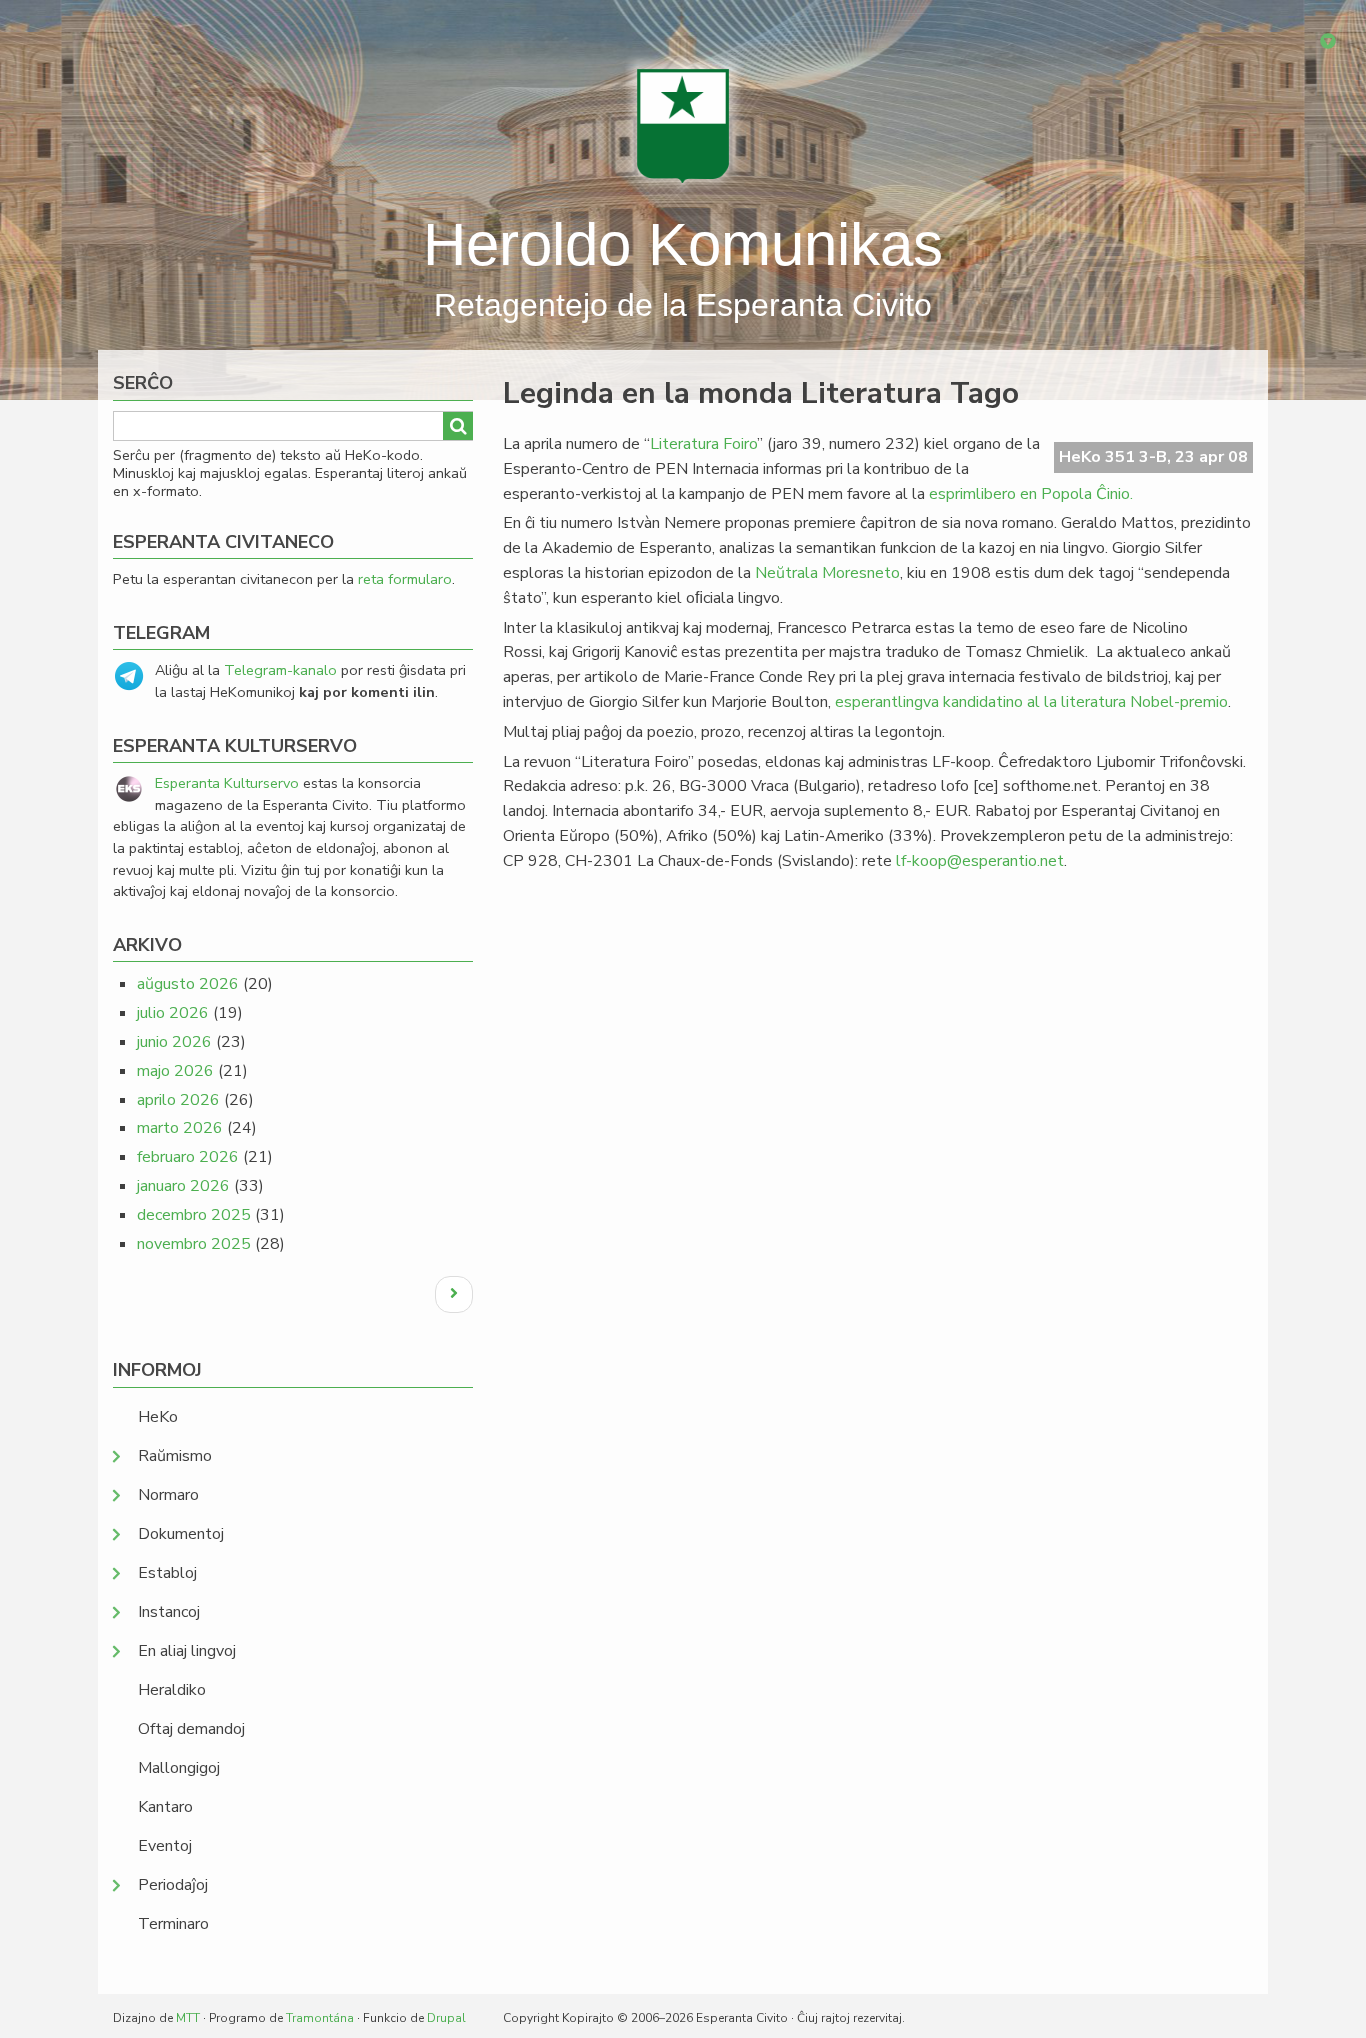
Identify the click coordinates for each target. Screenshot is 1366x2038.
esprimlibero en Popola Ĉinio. (1031, 494)
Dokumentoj (181, 1534)
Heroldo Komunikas (683, 244)
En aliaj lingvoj (187, 1651)
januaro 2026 (183, 1186)
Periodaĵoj (173, 1885)
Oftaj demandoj (191, 1729)
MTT (188, 2018)
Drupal (446, 2018)
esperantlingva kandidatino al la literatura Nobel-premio (1031, 702)
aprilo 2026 (178, 1100)
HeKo (158, 1417)
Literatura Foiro (703, 444)
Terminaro (173, 1924)
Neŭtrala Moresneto (827, 573)
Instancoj (169, 1612)
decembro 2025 (194, 1215)
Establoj (167, 1573)
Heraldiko (172, 1690)
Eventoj (165, 1846)
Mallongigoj (179, 1768)
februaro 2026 (188, 1157)
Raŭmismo (175, 1456)
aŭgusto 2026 (188, 984)
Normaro (168, 1495)
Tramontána (320, 2018)
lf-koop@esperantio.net (980, 861)
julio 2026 (173, 1013)
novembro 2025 (194, 1244)
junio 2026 (174, 1042)
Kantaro (165, 1807)
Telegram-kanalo (280, 670)
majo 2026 (175, 1071)
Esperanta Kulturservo (227, 783)
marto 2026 (180, 1128)
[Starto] (683, 125)
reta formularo (405, 579)
